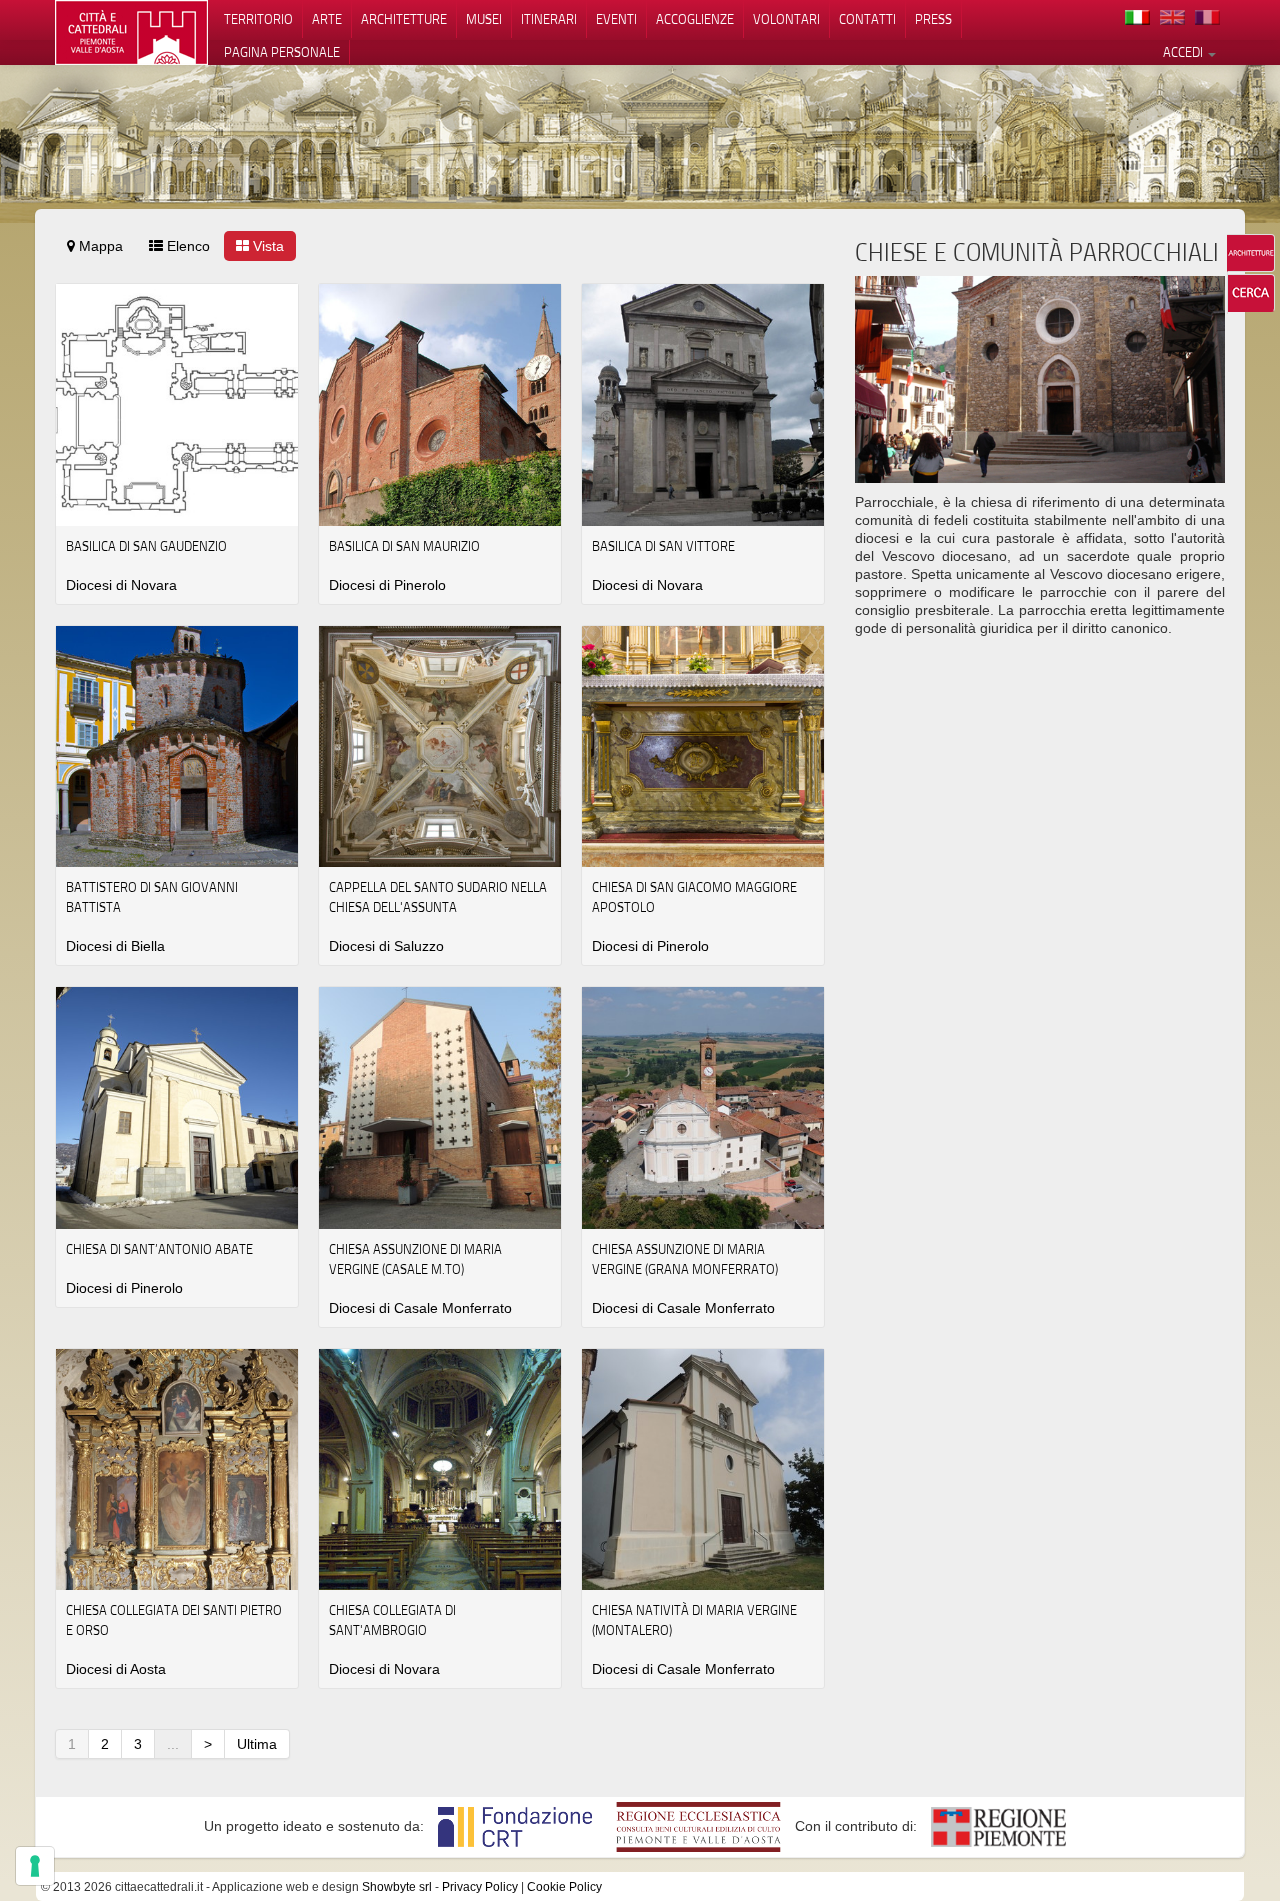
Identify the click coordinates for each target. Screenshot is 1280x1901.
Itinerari (549, 19)
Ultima (257, 1744)
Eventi (616, 19)
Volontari (786, 19)
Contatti (867, 19)
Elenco (186, 246)
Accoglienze (695, 19)
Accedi (1184, 52)
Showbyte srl (397, 1887)
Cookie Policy (564, 1887)
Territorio (258, 19)
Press (933, 19)
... (173, 1744)
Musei (484, 19)
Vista (266, 246)
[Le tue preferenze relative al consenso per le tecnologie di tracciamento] (35, 1866)
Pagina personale (282, 52)
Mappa (99, 246)
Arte (327, 19)
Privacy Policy (480, 1887)
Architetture (404, 19)
